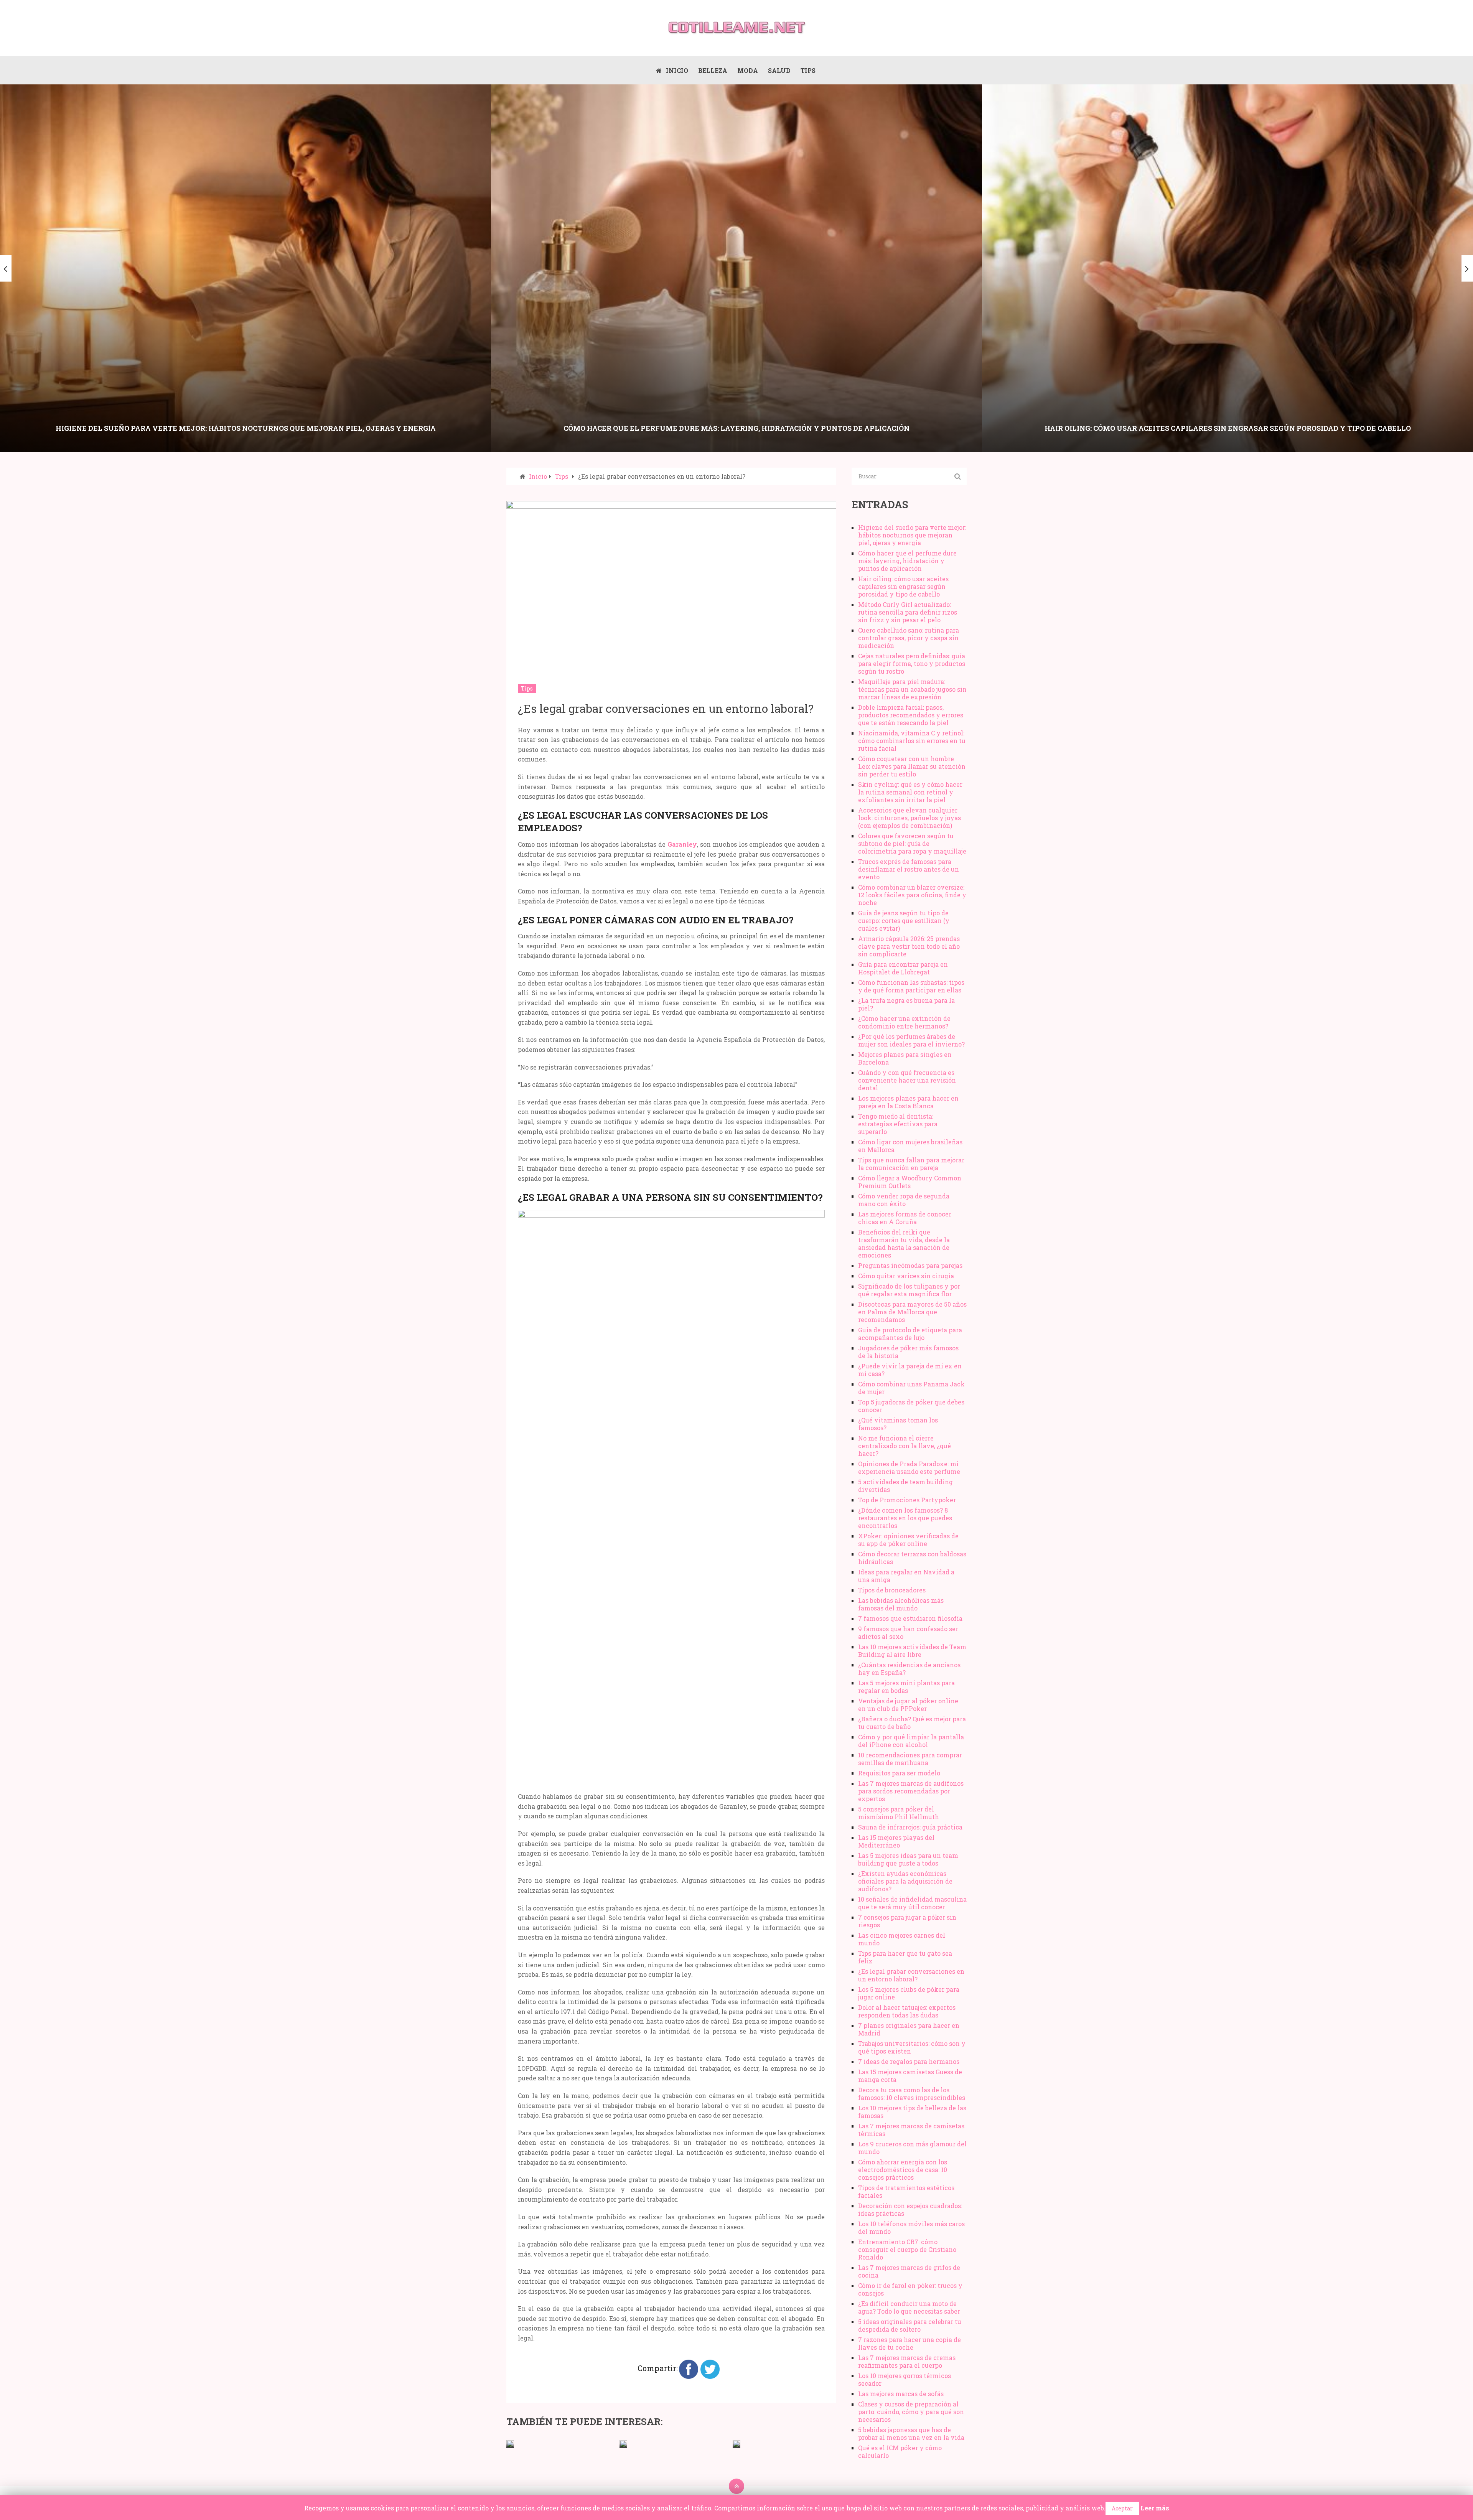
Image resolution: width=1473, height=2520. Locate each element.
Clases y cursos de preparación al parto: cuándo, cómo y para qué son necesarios (911, 2412)
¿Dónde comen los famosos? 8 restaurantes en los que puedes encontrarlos (905, 1518)
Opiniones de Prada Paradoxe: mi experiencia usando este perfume (909, 1468)
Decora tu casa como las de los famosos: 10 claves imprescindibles (912, 2094)
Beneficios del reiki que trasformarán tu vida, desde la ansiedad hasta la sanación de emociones (904, 1244)
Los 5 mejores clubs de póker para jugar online (909, 1993)
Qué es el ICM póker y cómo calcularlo (900, 2452)
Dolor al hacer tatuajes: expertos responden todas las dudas (907, 2011)
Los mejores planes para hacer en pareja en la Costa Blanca (908, 1102)
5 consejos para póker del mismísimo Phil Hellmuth (899, 1813)
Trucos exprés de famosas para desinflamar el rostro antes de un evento (909, 869)
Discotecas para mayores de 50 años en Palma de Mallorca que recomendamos (912, 1312)
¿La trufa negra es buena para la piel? (906, 1004)
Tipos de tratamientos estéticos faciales (906, 2191)
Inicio (676, 70)
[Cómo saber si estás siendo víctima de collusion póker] (736, 2444)
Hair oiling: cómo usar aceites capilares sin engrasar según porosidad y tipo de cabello (903, 586)
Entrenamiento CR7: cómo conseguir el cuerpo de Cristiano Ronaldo (907, 2249)
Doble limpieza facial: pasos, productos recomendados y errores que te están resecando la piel (911, 715)
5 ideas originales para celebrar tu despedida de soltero (910, 2325)
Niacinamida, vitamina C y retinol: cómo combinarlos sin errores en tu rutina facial (912, 741)
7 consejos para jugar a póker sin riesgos (907, 1921)
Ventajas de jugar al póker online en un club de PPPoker (908, 1705)
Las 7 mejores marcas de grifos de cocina (909, 2271)
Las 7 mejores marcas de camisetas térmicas (911, 2130)
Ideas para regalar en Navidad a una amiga (906, 1576)
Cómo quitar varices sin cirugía (906, 1276)
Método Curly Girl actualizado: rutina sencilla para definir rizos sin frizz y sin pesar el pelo (908, 612)
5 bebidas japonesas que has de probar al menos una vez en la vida (911, 2433)
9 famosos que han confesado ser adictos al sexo (908, 1632)
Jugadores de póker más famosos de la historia (908, 1352)
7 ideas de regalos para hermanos (909, 2061)
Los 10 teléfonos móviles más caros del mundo (911, 2227)
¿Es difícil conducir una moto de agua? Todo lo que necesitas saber (909, 2307)
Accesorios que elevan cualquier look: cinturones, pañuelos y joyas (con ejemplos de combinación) (910, 818)
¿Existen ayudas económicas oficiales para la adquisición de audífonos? (905, 1881)
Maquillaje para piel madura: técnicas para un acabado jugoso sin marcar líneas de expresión (912, 689)
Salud (779, 70)
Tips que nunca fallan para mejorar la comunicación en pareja (911, 1164)
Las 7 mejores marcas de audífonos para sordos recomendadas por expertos (911, 1791)
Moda (748, 70)
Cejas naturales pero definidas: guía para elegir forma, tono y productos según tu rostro (912, 663)
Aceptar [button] (1122, 2508)
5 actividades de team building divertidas (905, 1486)
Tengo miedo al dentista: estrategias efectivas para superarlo (898, 1124)
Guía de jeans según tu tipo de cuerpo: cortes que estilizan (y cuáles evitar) (904, 920)
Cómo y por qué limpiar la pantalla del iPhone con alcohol (911, 1741)
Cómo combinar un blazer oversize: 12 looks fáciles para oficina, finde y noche (912, 895)
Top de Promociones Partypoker (907, 1500)
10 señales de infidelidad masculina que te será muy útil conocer (912, 1903)
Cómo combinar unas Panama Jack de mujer (911, 1388)
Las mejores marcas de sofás (901, 2394)
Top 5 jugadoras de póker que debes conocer (911, 1406)
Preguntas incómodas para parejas (910, 1265)
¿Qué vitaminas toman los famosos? (898, 1424)
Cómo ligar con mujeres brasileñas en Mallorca (910, 1146)
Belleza (713, 70)
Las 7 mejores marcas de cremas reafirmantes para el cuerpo (907, 2361)
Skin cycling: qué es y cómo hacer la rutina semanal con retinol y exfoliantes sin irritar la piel (910, 792)
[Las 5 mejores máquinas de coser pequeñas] (510, 2444)
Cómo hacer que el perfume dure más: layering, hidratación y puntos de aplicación (907, 561)
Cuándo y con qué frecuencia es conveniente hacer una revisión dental (907, 1080)
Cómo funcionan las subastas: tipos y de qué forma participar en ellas (911, 986)
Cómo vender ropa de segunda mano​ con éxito (904, 1200)
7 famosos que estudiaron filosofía (910, 1618)
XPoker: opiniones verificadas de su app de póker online (908, 1540)
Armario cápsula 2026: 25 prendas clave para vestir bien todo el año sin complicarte (909, 946)
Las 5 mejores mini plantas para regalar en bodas (906, 1687)
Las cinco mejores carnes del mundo (902, 1939)
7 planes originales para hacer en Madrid (909, 2029)
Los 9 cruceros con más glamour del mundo (912, 2148)
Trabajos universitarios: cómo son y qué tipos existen (912, 2047)
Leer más (1155, 2508)
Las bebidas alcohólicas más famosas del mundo (901, 1604)
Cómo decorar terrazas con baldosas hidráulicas (912, 1558)
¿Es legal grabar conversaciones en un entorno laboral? (911, 1975)
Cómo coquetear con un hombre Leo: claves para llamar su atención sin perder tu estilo (912, 766)
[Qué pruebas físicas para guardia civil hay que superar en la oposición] (623, 2444)
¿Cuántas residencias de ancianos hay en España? (909, 1669)
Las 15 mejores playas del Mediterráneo (896, 1841)
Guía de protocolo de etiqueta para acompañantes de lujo (910, 1334)
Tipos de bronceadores (892, 1590)
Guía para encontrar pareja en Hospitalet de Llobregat (903, 968)
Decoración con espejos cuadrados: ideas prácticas (910, 2209)
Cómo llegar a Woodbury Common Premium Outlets (910, 1182)
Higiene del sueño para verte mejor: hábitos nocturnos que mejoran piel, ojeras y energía (912, 535)
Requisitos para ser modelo (899, 1773)
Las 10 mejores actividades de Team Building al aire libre (912, 1651)
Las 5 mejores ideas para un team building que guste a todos (908, 1859)
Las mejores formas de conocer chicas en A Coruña (905, 1218)
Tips (808, 70)
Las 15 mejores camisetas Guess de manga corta (910, 2076)
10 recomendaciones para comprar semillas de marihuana (910, 1759)
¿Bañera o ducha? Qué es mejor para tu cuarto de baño (912, 1723)
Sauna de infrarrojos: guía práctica (910, 1827)
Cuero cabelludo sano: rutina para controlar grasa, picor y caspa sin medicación (909, 638)
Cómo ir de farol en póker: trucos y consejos (910, 2289)
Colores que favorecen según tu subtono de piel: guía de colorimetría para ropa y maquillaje (912, 843)
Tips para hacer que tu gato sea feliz (905, 1957)
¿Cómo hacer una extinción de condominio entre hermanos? (904, 1022)
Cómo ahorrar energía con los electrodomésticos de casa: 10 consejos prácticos (903, 2170)
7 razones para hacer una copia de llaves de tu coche (910, 2343)
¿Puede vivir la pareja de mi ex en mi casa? (910, 1370)
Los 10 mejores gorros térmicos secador (905, 2379)
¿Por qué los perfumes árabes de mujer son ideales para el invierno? (911, 1040)
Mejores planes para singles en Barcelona (905, 1058)
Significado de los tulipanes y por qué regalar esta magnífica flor (909, 1290)
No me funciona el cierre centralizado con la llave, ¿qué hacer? (905, 1446)
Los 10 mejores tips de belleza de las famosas (912, 2112)
